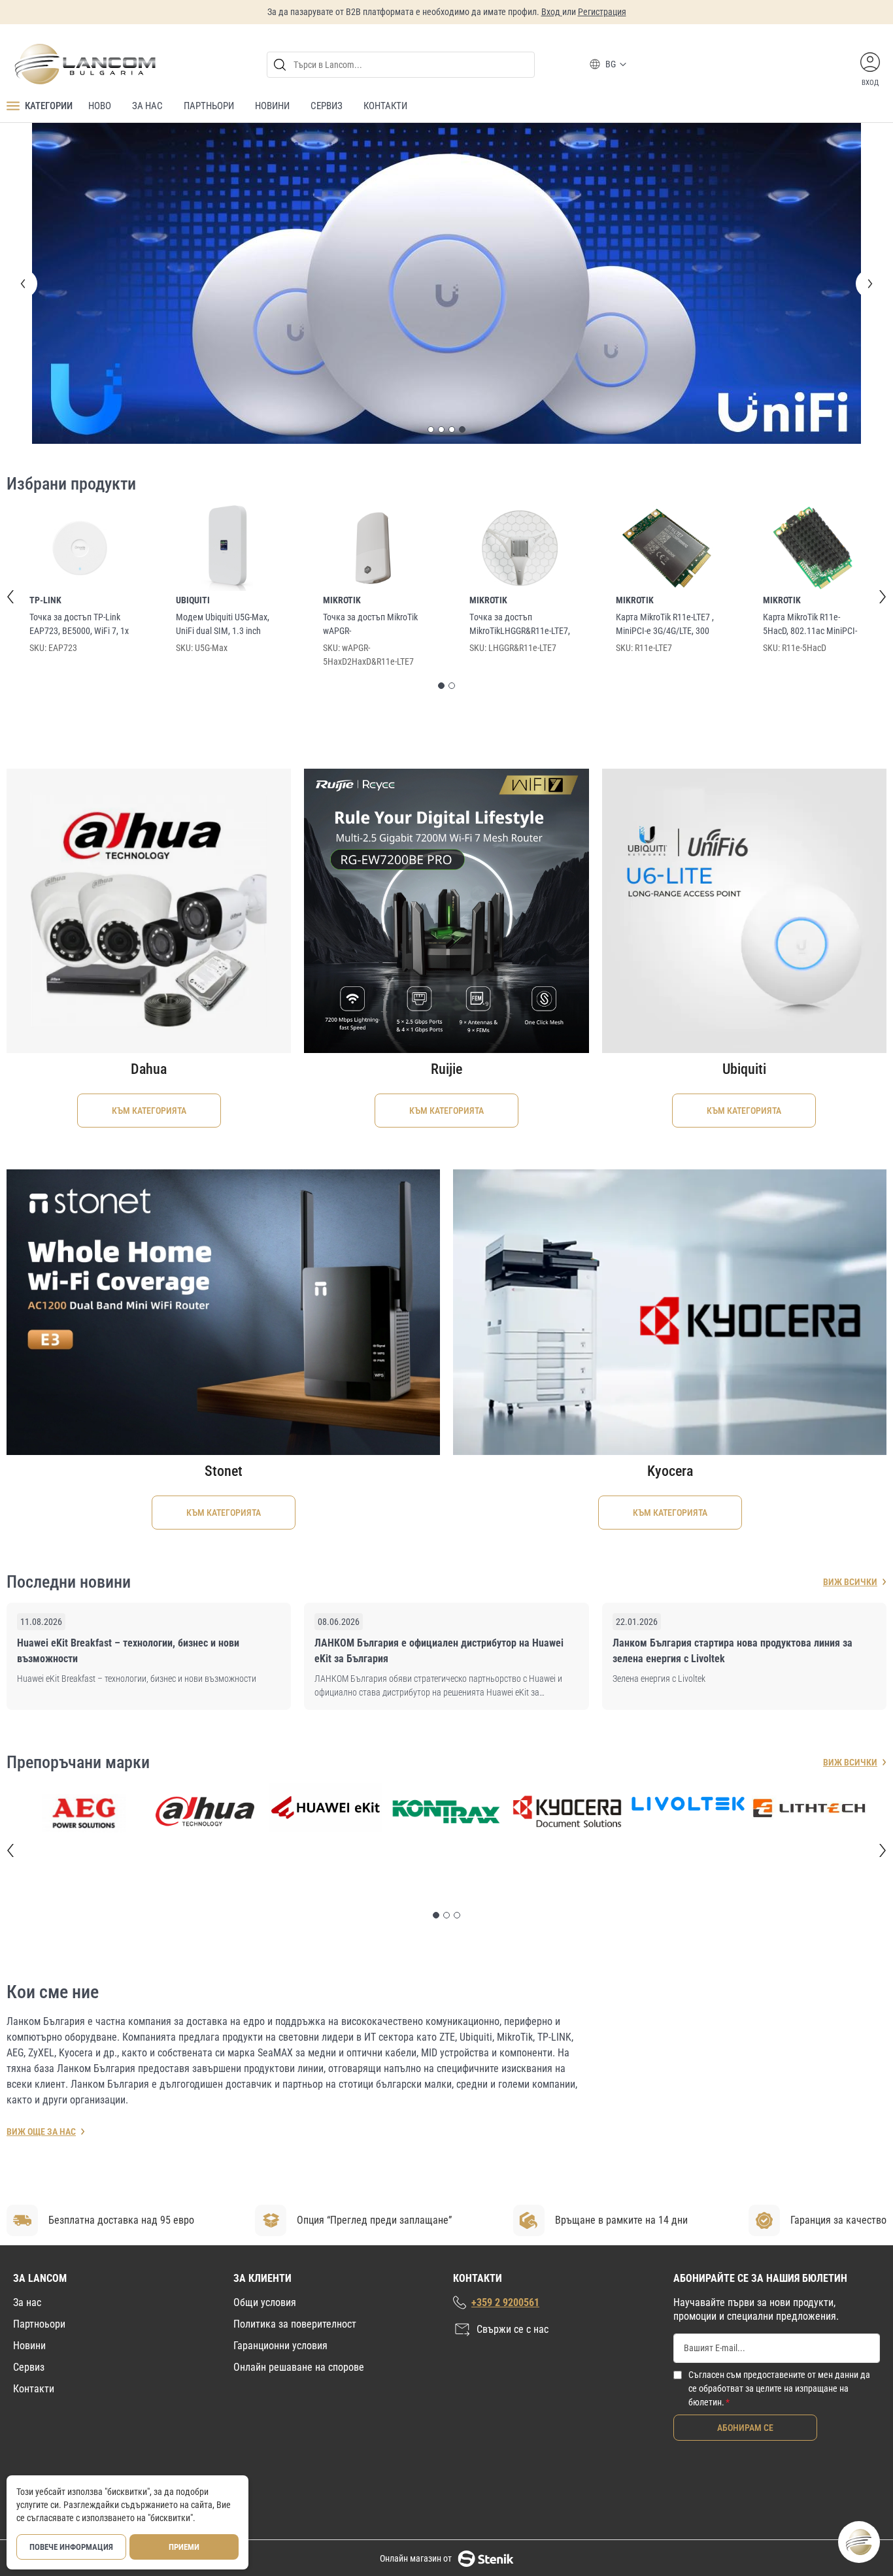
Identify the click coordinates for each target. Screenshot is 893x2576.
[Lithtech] (809, 1486)
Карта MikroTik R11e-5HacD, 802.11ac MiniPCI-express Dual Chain (810, 303)
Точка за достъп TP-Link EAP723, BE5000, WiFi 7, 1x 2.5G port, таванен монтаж (79, 303)
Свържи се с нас (513, 2329)
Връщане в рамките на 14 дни (621, 2219)
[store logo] (84, 64)
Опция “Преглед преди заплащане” (374, 2219)
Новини (29, 2345)
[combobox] (401, 65)
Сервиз (29, 2367)
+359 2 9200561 (505, 2302)
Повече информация (71, 2547)
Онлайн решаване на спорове (299, 2367)
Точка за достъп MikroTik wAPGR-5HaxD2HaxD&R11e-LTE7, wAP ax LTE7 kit (370, 303)
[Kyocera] (567, 1490)
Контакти (34, 2388)
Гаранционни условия (280, 2345)
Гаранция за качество (838, 2219)
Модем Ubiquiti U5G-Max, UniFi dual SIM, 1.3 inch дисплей (223, 303)
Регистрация (602, 12)
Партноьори (39, 2323)
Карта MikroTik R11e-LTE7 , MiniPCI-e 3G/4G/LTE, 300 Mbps (665, 303)
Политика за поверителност (295, 2323)
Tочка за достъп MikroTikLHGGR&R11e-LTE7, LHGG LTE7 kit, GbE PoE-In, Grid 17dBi (520, 303)
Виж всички (850, 1260)
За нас (27, 2302)
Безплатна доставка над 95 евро (121, 2219)
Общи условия (265, 2302)
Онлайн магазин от (416, 2558)
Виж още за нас (41, 1810)
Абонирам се (745, 2427)
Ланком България (46, 1700)
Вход (552, 12)
